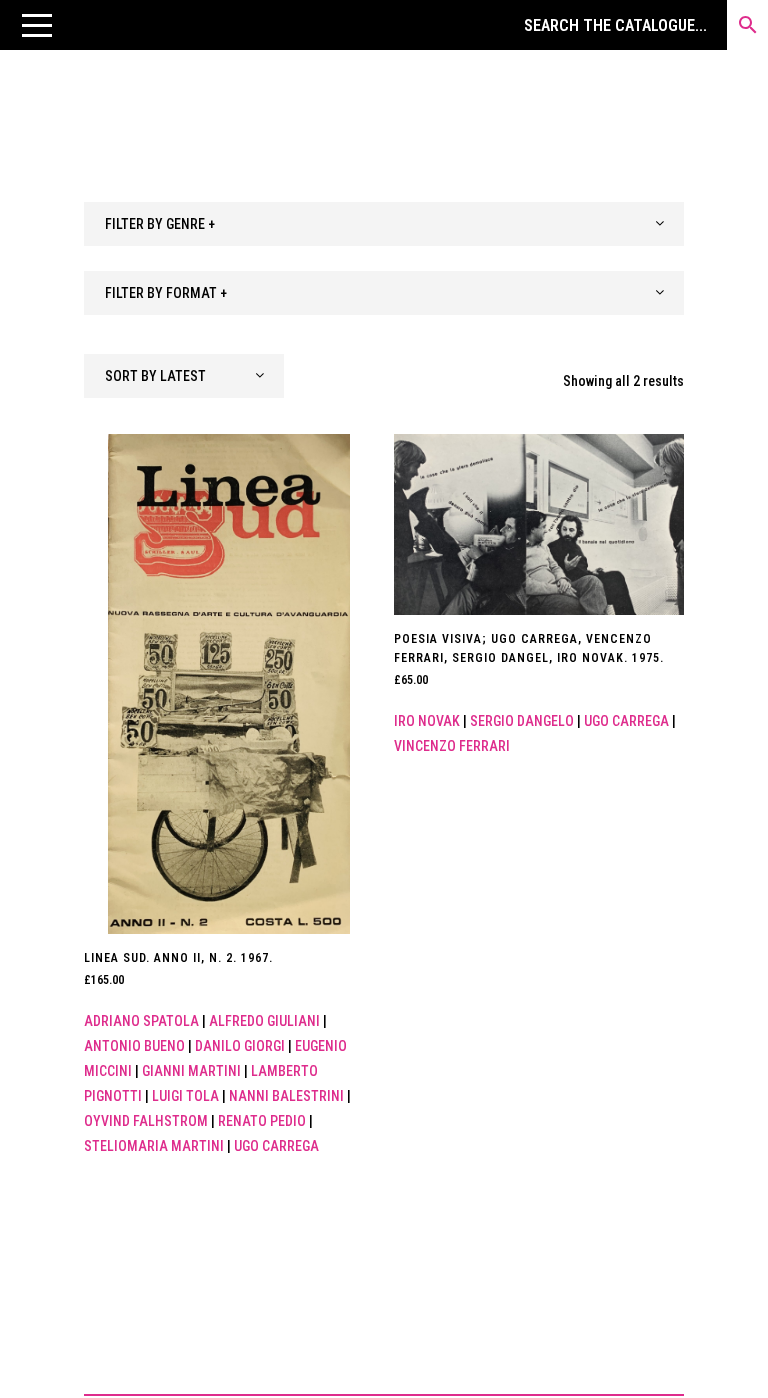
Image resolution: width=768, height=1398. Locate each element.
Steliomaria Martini (154, 1146)
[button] (37, 25)
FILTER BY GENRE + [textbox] (160, 224)
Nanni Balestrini (286, 1096)
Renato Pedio (262, 1121)
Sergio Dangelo (522, 721)
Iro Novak (427, 721)
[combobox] (384, 224)
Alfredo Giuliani (264, 1021)
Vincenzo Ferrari (452, 746)
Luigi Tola (185, 1096)
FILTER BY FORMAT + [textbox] (166, 293)
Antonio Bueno (134, 1046)
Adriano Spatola (141, 1021)
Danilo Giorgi (240, 1046)
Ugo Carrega (276, 1146)
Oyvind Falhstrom (146, 1121)
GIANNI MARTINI (191, 1071)
